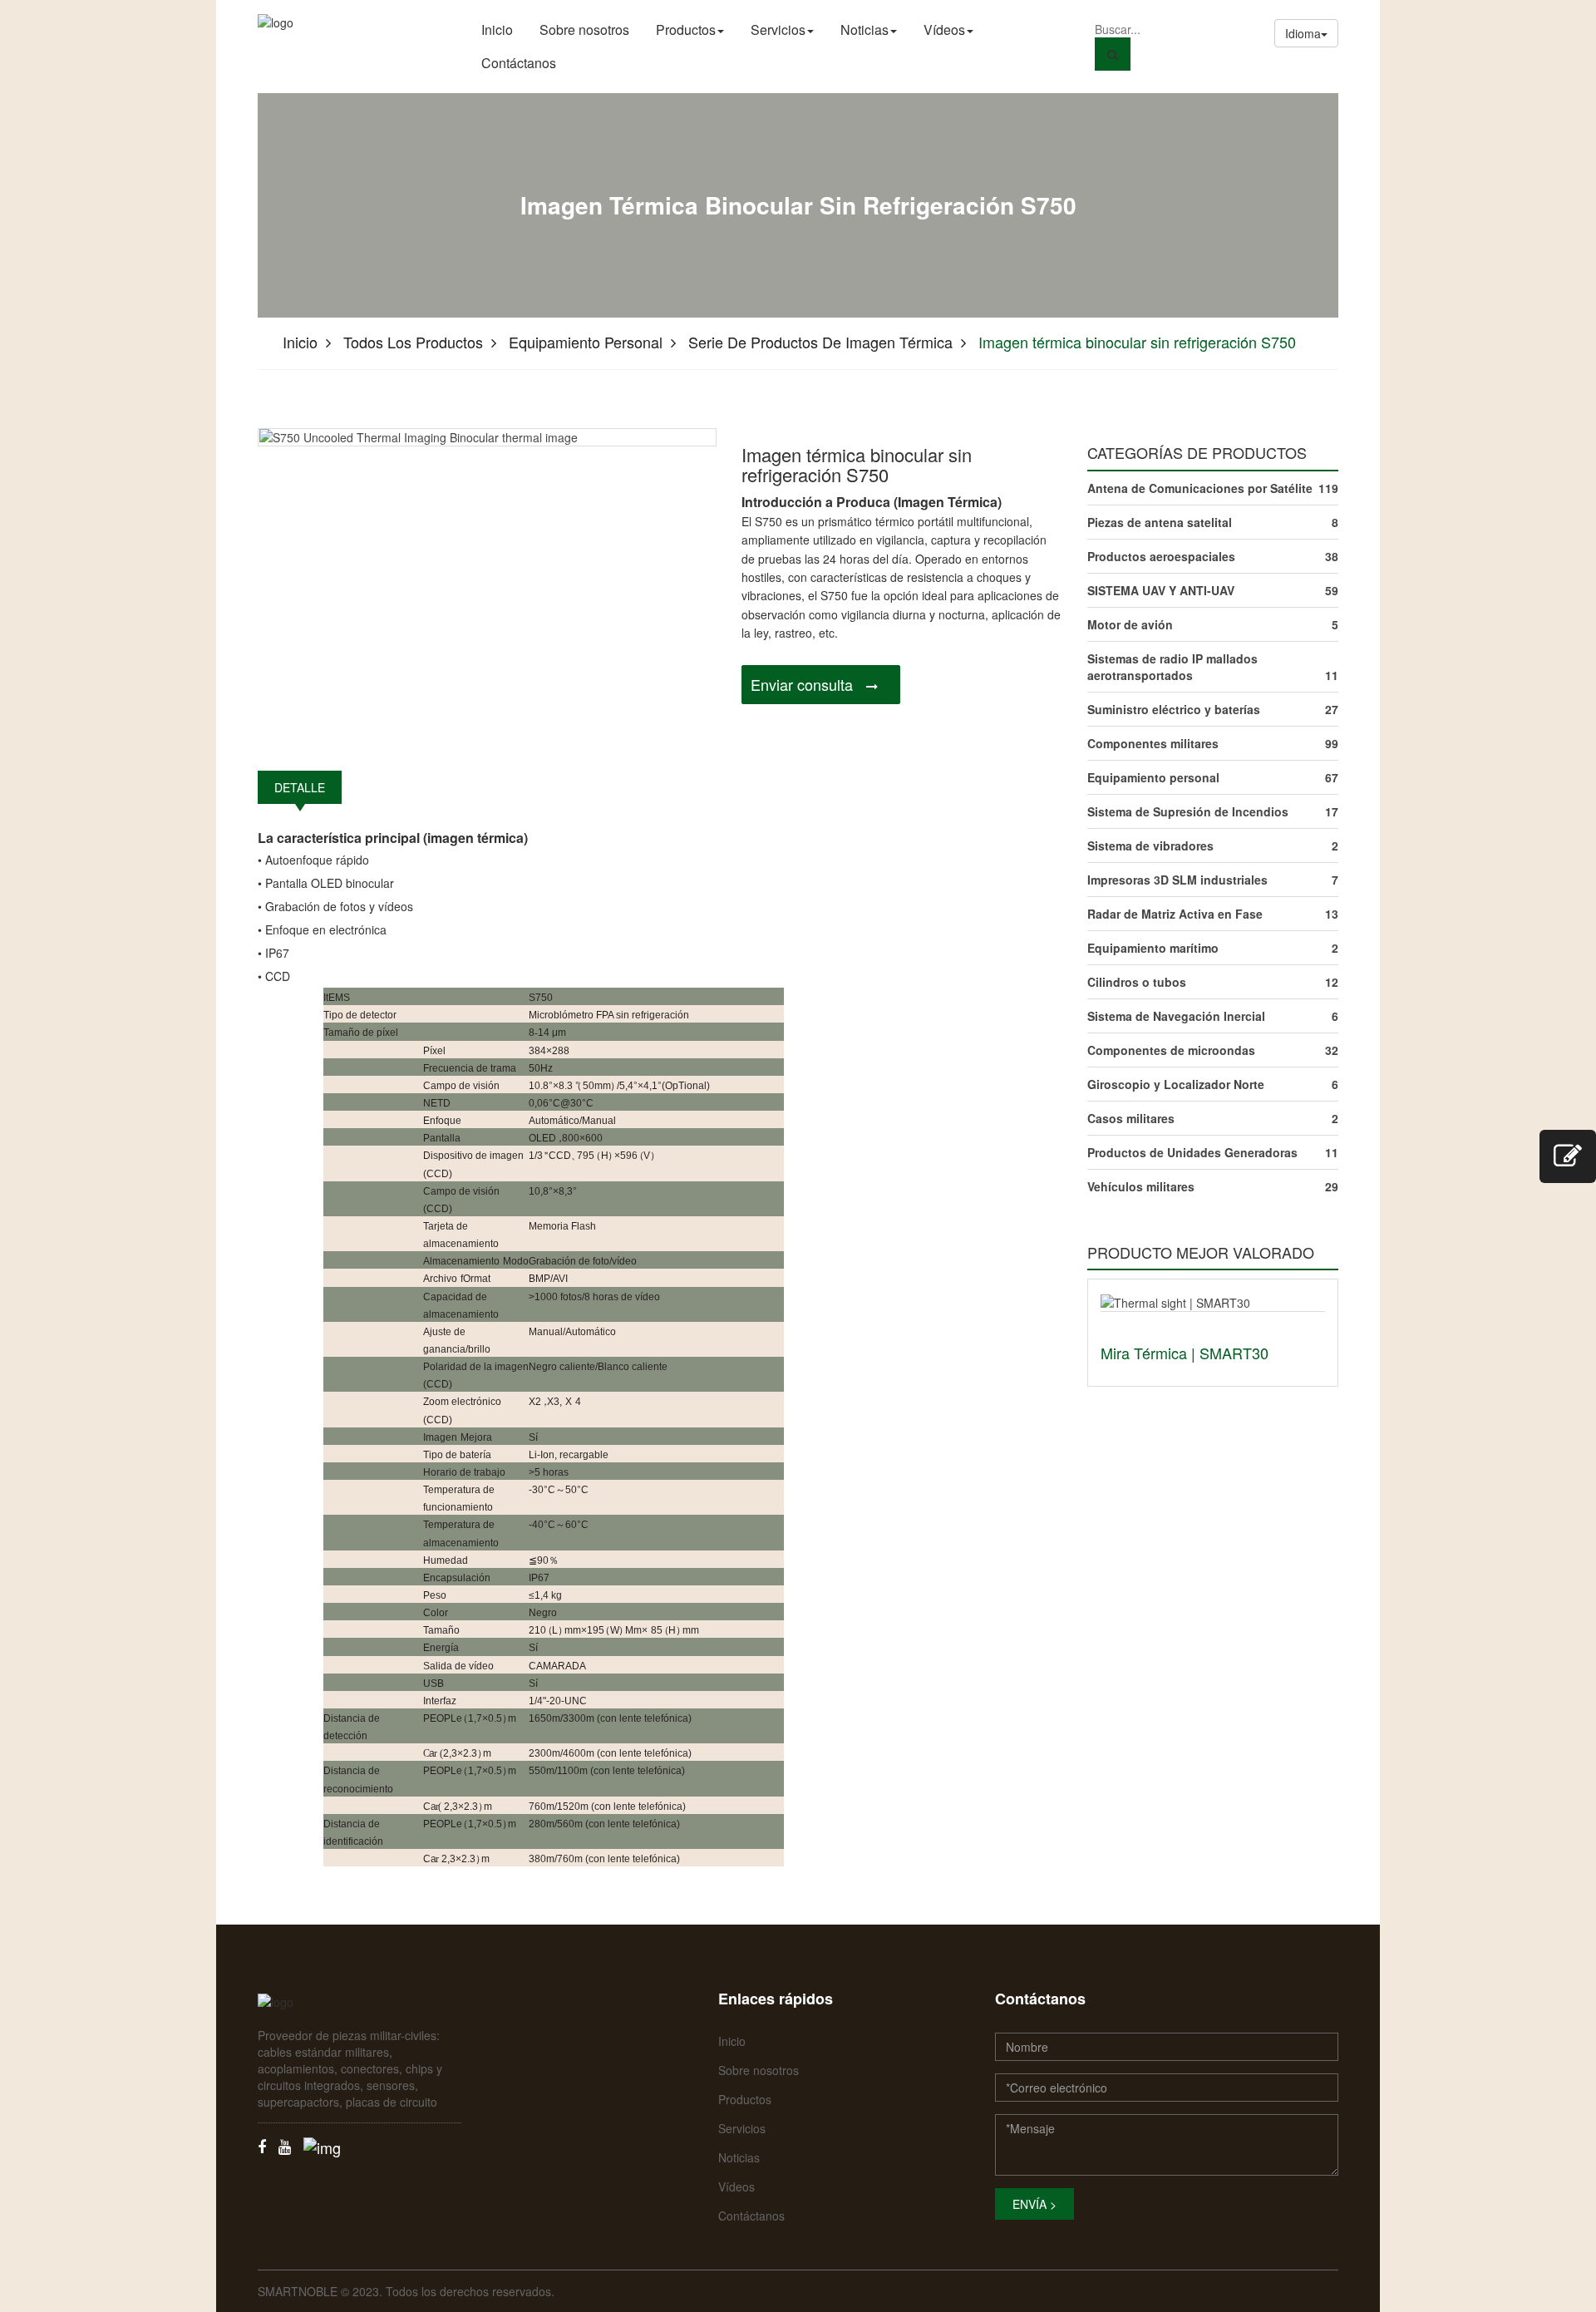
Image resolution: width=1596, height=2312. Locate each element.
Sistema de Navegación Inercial (1176, 1016)
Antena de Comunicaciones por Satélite (1200, 488)
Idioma (1303, 33)
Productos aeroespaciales (1161, 556)
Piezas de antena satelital (1160, 522)
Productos (686, 30)
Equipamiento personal (586, 342)
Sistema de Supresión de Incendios (1188, 811)
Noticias (864, 30)
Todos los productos (413, 342)
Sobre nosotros (584, 30)
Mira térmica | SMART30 (1185, 1353)
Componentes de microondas (1171, 1050)
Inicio (497, 30)
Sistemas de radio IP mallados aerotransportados (1172, 667)
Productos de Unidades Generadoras (1192, 1152)
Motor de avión (1130, 624)
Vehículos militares (1141, 1186)
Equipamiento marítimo (1153, 948)
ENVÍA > (1034, 2204)
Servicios (778, 30)
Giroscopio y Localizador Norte (1176, 1084)
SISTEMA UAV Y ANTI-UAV (1161, 590)
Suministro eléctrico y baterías (1174, 709)
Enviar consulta (802, 684)
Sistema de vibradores (1150, 845)
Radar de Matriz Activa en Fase (1175, 914)
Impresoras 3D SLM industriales (1177, 880)
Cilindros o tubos (1137, 982)
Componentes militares (1153, 743)
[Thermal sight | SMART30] (1175, 1300)
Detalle (300, 787)
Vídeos (944, 30)
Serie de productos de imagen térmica (820, 342)
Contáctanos (519, 63)
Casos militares (1131, 1118)
